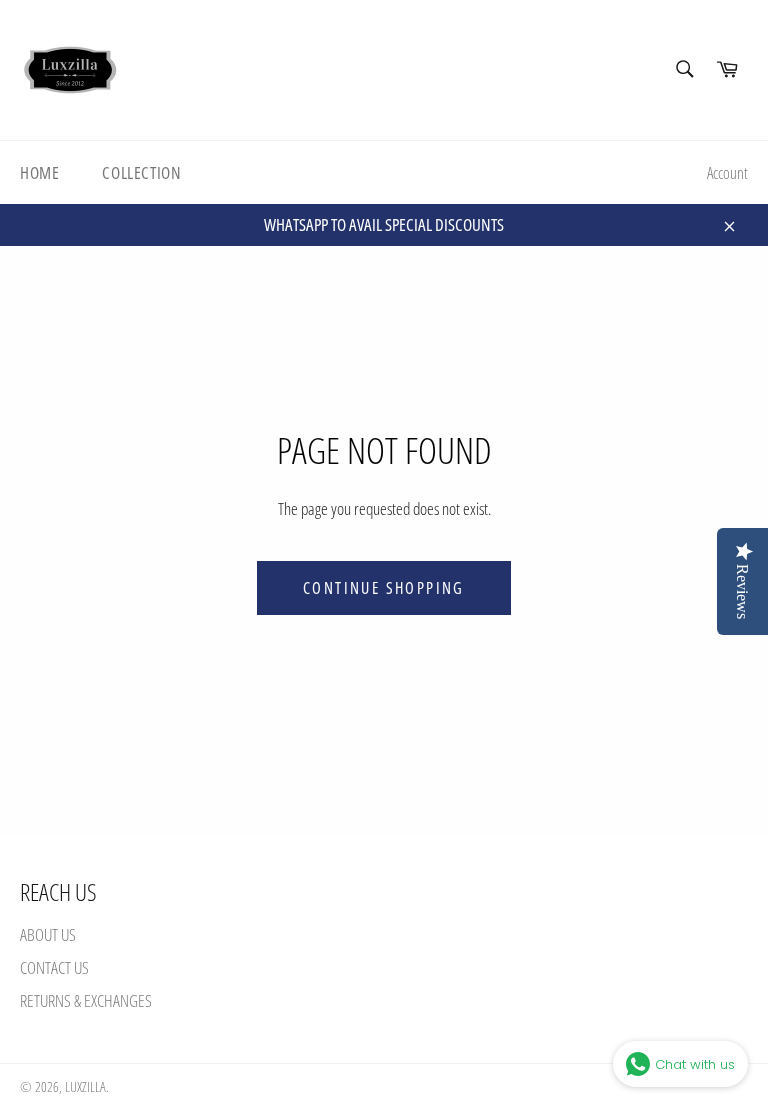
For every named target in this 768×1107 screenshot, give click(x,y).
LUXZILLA (85, 1086)
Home (39, 172)
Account (727, 173)
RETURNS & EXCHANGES (86, 1000)
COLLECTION (141, 172)
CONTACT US (54, 967)
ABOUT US (48, 934)
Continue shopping (384, 588)
